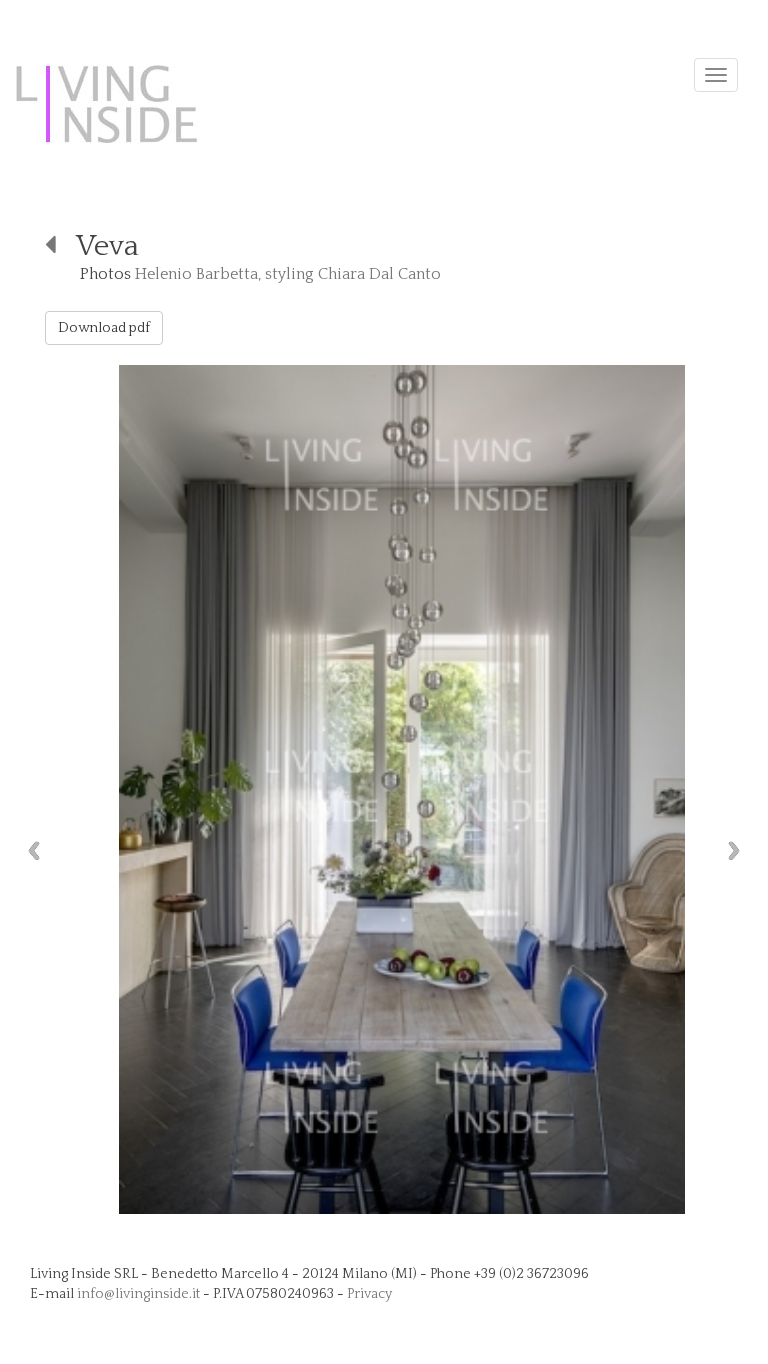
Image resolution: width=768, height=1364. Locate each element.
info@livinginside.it (138, 1294)
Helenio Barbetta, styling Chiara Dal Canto (288, 274)
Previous (29, 850)
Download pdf (104, 328)
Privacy (369, 1294)
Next (739, 850)
